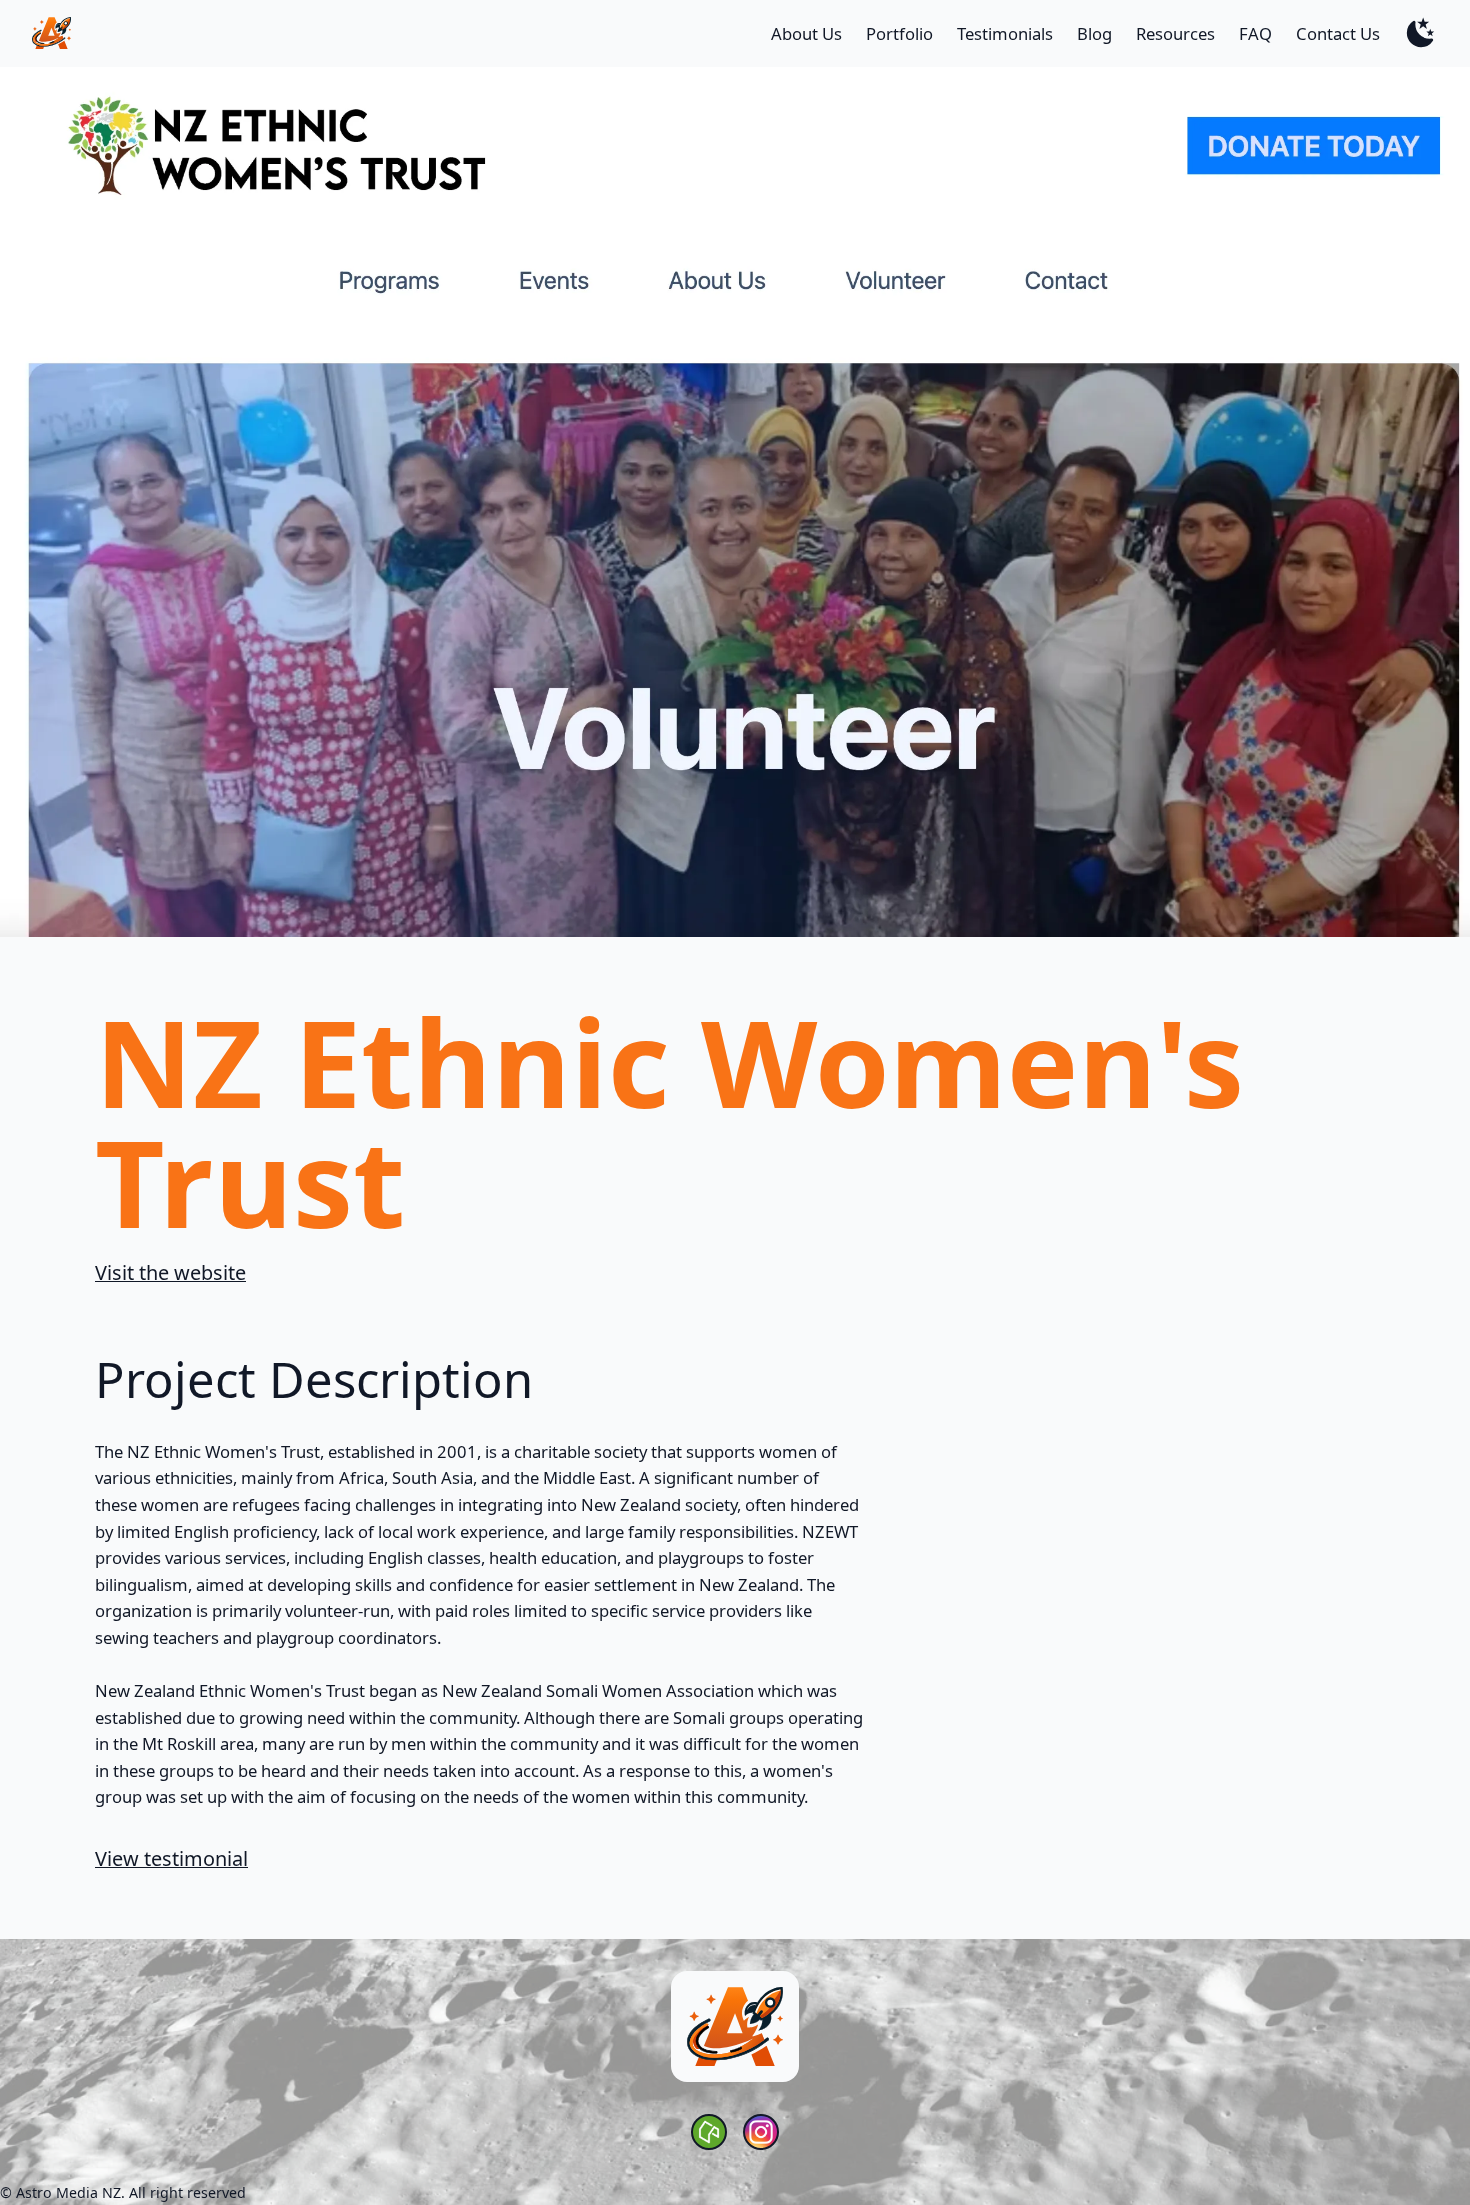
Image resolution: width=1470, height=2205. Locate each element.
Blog (1094, 33)
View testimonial (171, 1858)
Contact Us (1338, 33)
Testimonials (1005, 33)
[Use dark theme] (1421, 33)
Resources (1175, 33)
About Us (806, 33)
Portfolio (899, 33)
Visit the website (170, 1272)
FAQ (1255, 33)
